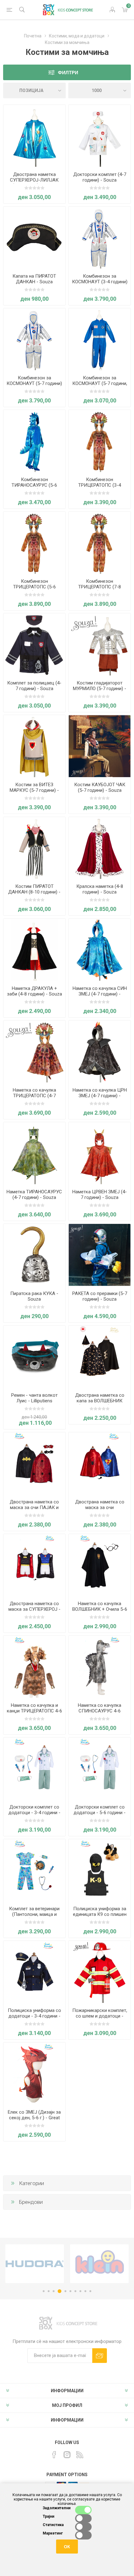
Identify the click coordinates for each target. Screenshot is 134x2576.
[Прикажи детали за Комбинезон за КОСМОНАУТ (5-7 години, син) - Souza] (100, 339)
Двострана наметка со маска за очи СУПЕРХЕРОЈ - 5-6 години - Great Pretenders (100, 1510)
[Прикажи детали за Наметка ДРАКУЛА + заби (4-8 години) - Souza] (34, 950)
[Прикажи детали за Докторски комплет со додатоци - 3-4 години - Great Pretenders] (34, 1768)
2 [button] (49, 2291)
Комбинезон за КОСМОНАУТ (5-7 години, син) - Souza (100, 383)
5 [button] (65, 2291)
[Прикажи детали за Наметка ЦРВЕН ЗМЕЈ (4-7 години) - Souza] (100, 1153)
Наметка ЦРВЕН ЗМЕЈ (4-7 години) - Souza (100, 1195)
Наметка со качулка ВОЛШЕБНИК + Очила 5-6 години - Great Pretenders (100, 1609)
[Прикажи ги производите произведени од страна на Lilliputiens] (99, 2264)
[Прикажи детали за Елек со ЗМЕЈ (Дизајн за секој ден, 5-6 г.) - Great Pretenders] (34, 2074)
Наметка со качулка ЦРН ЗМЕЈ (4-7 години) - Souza (100, 1096)
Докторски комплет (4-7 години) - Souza (100, 177)
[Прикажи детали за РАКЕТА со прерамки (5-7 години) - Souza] (100, 1255)
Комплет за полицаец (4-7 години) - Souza (34, 686)
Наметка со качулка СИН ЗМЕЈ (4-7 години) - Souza (100, 994)
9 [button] (85, 2291)
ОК (67, 2547)
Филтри (68, 73)
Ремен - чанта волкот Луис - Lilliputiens (34, 1398)
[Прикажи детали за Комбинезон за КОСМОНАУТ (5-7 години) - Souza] (34, 339)
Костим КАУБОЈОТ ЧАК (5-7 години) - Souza (100, 787)
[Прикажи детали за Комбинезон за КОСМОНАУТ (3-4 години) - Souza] (100, 238)
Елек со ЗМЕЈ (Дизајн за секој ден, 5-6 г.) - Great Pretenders (34, 2118)
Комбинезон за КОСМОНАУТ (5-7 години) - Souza (34, 383)
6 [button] (70, 2291)
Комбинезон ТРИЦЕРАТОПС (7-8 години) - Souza (100, 587)
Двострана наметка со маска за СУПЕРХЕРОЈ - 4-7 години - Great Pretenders (34, 1612)
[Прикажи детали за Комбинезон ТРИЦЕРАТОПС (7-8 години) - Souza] (100, 543)
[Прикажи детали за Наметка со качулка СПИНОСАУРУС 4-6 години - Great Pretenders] (100, 1667)
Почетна (33, 36)
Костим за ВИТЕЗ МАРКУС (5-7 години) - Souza (34, 790)
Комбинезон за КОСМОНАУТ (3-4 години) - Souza (100, 282)
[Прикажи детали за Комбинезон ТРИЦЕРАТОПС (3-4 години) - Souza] (100, 441)
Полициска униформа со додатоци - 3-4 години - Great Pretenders (34, 2016)
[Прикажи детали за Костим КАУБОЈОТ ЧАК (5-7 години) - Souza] (100, 746)
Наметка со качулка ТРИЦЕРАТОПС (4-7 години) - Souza (34, 1096)
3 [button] (54, 2291)
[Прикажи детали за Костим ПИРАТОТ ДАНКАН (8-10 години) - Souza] (34, 848)
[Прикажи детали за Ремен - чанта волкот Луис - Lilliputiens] (34, 1357)
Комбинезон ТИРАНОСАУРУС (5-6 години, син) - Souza (34, 485)
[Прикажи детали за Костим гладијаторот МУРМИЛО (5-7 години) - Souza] (100, 644)
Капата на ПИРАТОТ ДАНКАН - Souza (34, 279)
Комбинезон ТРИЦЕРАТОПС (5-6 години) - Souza (34, 587)
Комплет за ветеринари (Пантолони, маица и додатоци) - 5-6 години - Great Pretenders (34, 1917)
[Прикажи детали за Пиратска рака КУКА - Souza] (34, 1255)
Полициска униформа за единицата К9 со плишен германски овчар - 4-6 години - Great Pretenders (100, 1917)
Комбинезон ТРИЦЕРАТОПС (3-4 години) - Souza (100, 485)
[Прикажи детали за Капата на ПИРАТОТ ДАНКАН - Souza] (34, 238)
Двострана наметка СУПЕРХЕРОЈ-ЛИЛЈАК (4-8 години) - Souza (34, 180)
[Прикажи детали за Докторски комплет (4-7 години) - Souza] (100, 136)
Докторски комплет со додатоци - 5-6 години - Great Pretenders (100, 1813)
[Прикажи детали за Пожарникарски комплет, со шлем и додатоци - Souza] (100, 1972)
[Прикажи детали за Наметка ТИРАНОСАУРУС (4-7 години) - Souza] (34, 1153)
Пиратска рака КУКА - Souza (34, 1296)
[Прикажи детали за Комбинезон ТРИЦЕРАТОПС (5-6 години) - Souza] (34, 543)
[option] (35, 2264)
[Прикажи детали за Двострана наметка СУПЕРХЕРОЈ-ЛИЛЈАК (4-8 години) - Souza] (34, 136)
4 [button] (60, 2291)
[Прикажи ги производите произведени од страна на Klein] (35, 2264)
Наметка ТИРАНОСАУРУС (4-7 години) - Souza (34, 1195)
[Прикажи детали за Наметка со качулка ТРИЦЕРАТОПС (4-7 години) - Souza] (34, 1052)
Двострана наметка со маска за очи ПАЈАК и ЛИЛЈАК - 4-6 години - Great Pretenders (34, 1510)
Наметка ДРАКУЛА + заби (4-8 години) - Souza (34, 991)
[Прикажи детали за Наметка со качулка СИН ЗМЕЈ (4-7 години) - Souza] (100, 950)
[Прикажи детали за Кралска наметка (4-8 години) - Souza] (100, 848)
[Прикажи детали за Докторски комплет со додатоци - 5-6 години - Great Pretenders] (100, 1768)
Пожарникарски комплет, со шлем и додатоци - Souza (100, 2016)
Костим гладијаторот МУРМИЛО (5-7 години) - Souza (100, 689)
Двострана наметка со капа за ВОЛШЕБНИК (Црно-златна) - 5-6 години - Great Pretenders (100, 1404)
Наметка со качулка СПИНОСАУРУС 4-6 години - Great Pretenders (100, 1711)
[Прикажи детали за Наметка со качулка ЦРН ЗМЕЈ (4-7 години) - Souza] (100, 1052)
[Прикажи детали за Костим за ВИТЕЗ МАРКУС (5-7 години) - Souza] (34, 746)
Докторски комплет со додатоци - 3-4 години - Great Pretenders (34, 1813)
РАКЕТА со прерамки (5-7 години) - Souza (100, 1296)
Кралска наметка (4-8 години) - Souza (100, 889)
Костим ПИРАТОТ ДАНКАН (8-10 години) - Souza (34, 892)
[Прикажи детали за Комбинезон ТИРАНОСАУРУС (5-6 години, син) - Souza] (34, 441)
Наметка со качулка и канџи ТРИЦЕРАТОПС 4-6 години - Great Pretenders (34, 1711)
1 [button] (44, 2291)
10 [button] (90, 2291)
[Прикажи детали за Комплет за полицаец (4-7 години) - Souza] (34, 644)
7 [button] (75, 2291)
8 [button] (80, 2291)
